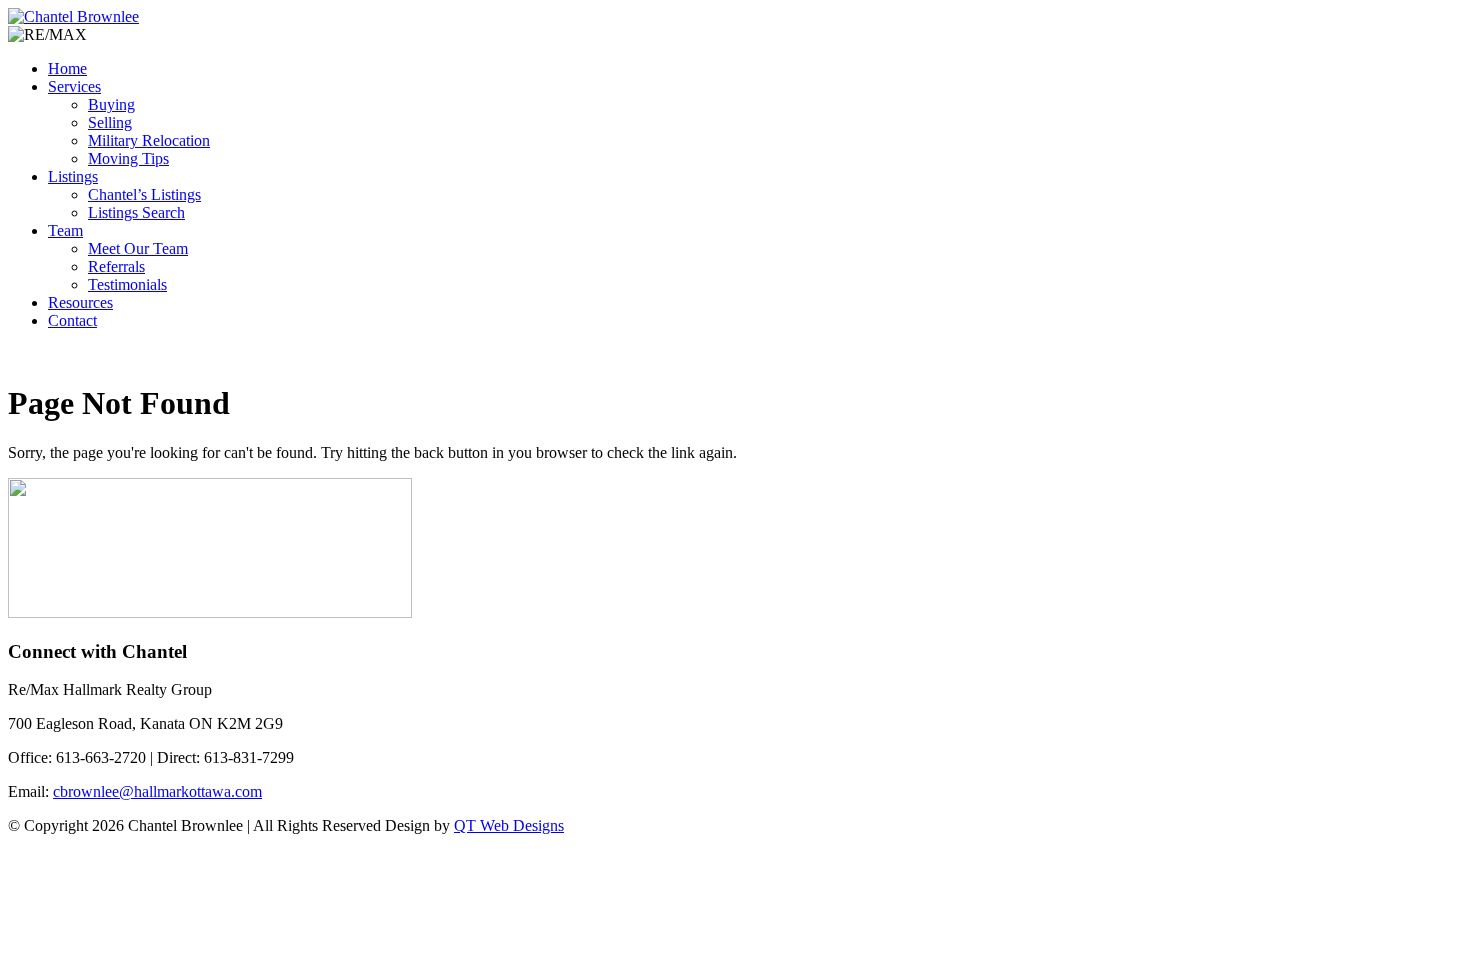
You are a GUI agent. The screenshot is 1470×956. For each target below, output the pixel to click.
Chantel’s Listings (144, 194)
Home (67, 68)
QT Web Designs (509, 825)
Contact (72, 320)
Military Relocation (149, 140)
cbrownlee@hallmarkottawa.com (157, 791)
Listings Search (136, 212)
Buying (111, 104)
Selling (110, 122)
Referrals (116, 266)
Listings (73, 176)
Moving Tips (128, 158)
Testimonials (127, 284)
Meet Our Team (138, 248)
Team (65, 230)
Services (74, 86)
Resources (80, 302)
